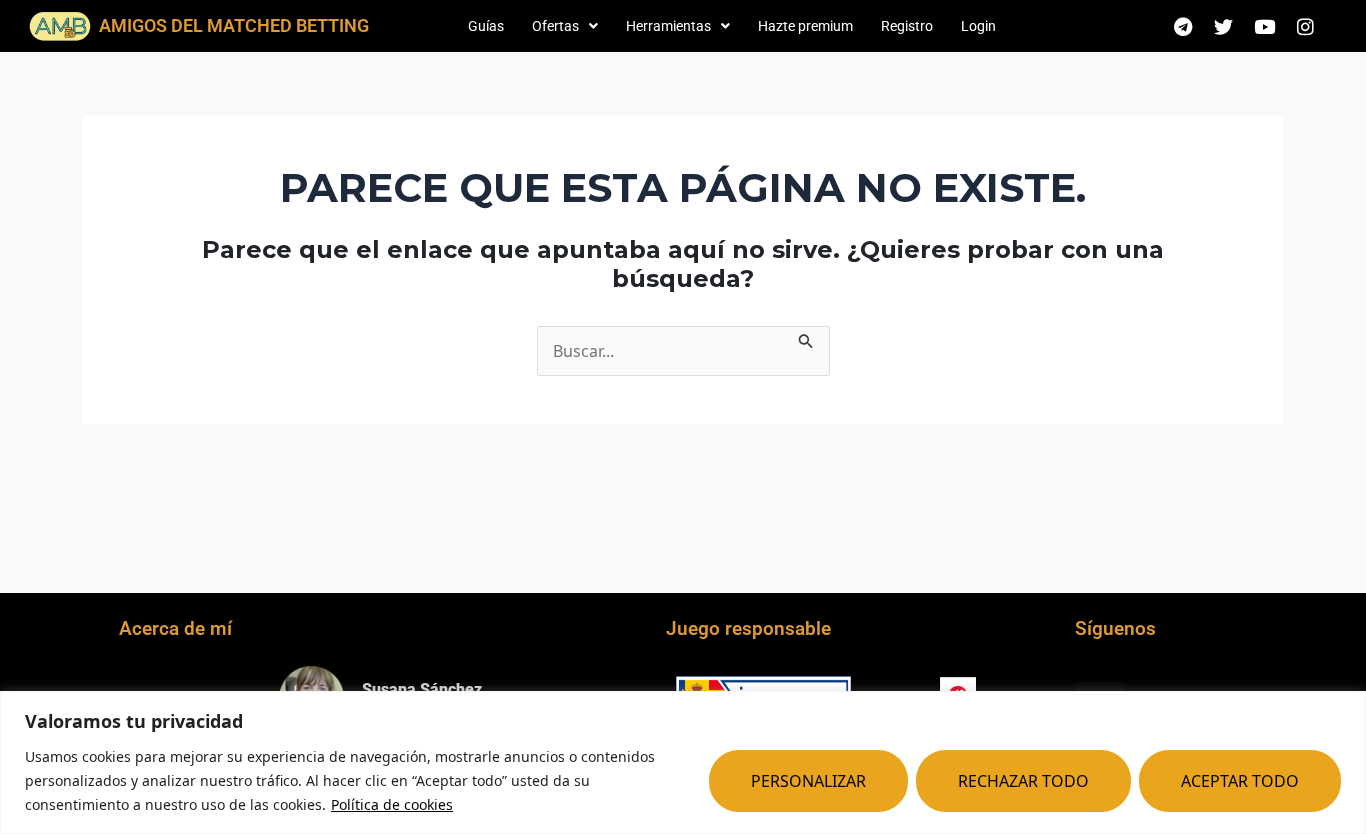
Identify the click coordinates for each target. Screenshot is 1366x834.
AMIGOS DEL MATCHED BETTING (234, 25)
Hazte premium (805, 26)
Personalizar (808, 781)
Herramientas (668, 26)
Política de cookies (392, 804)
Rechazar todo (1023, 781)
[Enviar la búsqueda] (806, 338)
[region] (683, 762)
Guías (486, 26)
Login (978, 26)
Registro (907, 26)
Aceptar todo (1240, 781)
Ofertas (555, 26)
